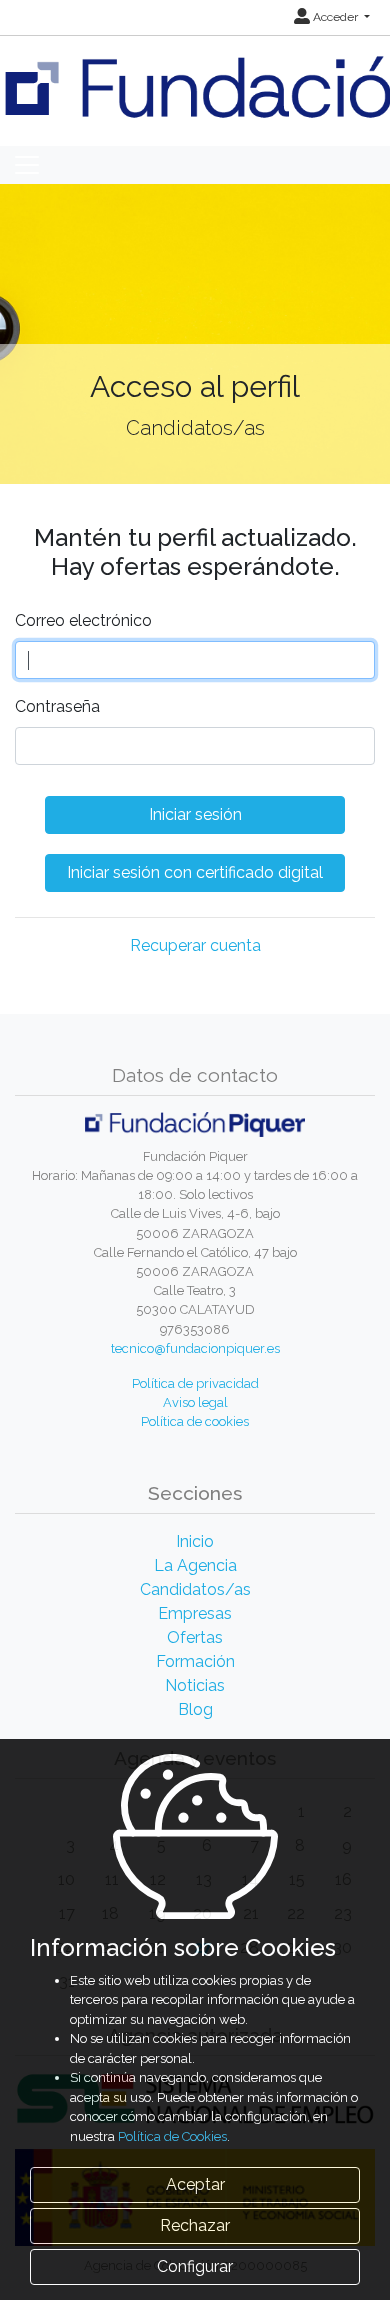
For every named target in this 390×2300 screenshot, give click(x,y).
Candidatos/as (195, 1589)
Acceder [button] (335, 17)
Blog (195, 1709)
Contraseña (57, 706)
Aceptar (195, 2184)
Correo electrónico (83, 620)
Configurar (195, 2266)
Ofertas (195, 1637)
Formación (195, 1661)
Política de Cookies (172, 2136)
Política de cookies (195, 1421)
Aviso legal (195, 1402)
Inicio (195, 1541)
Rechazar (195, 2225)
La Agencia (195, 1565)
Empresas (195, 1613)
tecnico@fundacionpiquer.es (195, 1348)
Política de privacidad (195, 1383)
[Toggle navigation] (27, 165)
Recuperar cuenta (195, 945)
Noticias (195, 1685)
